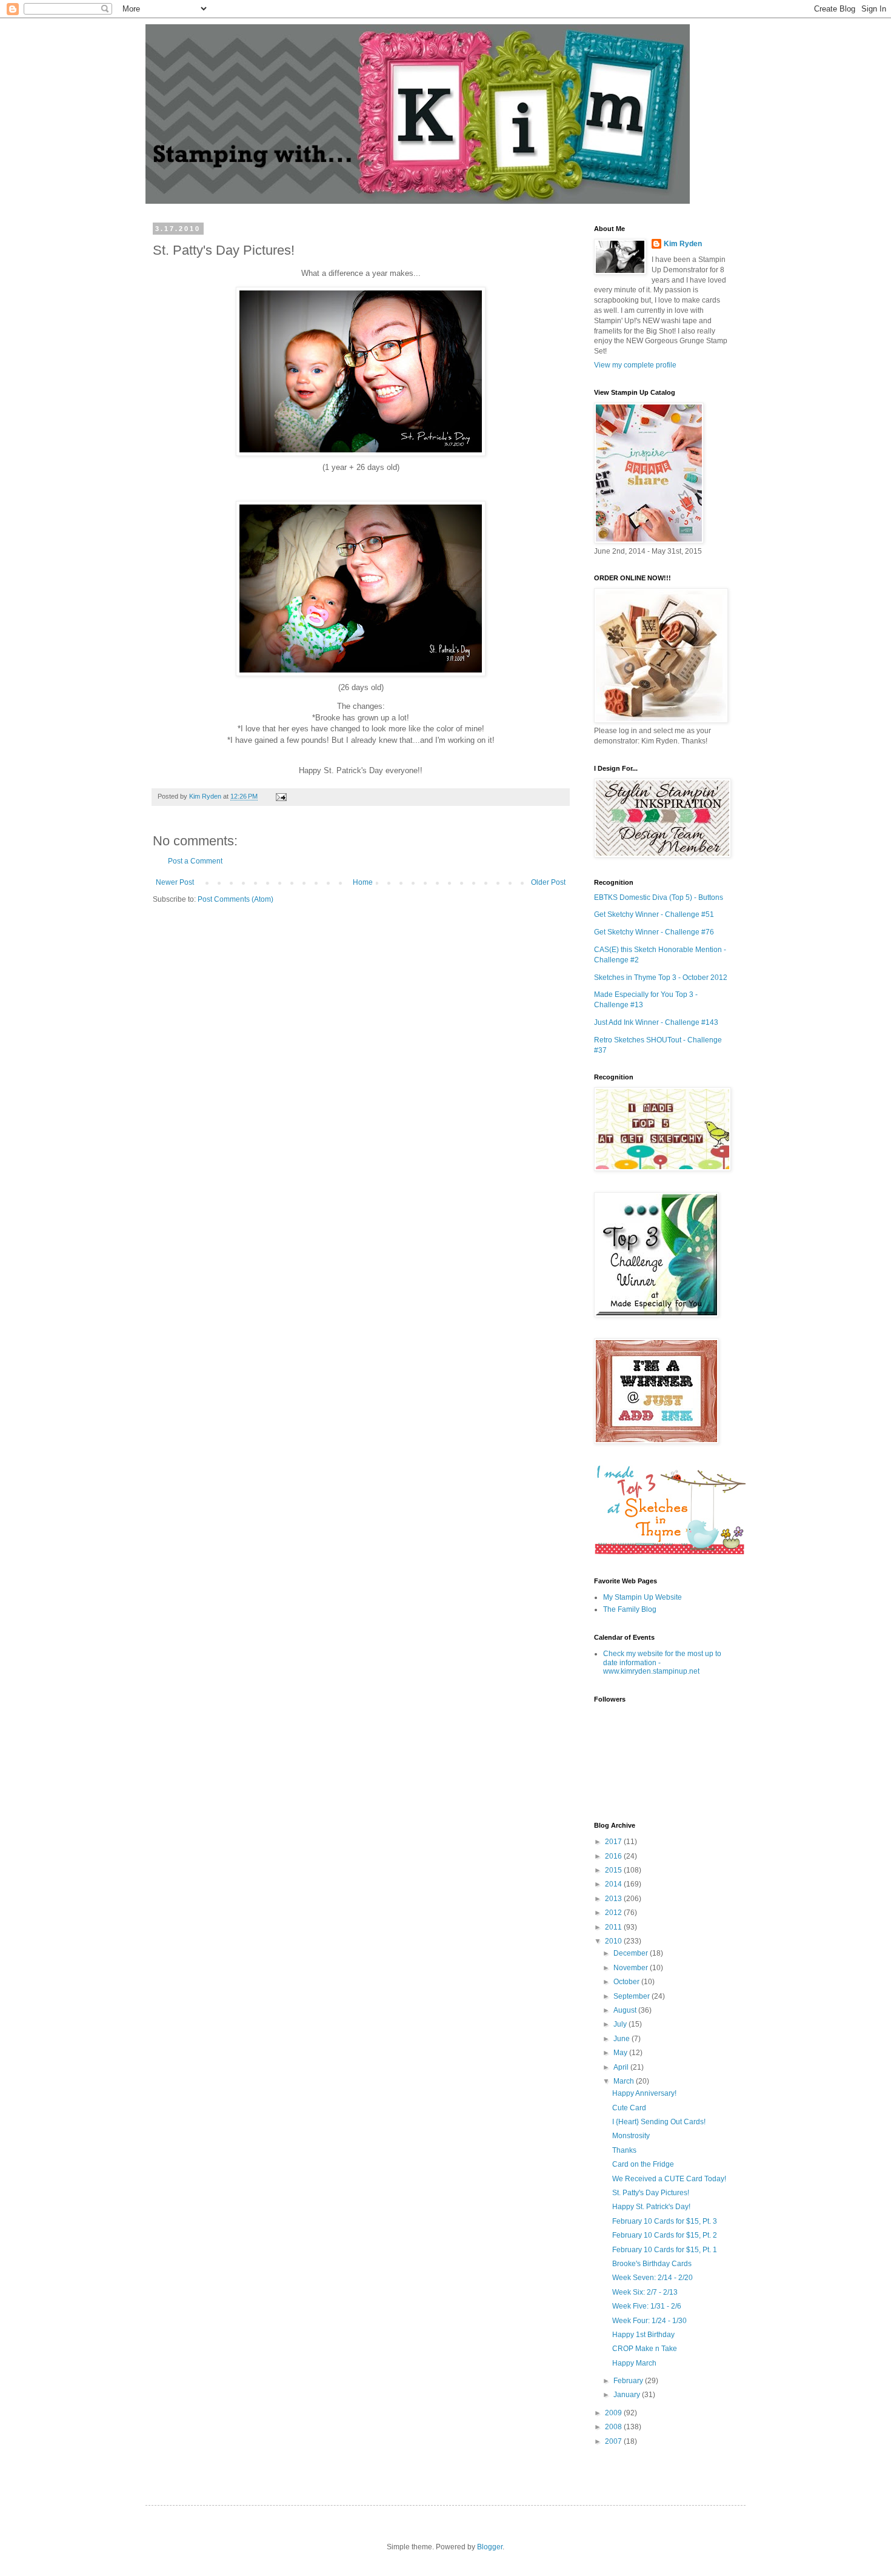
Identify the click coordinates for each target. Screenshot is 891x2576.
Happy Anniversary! (644, 2093)
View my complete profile (635, 365)
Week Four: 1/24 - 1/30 (649, 2321)
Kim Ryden (683, 244)
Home (363, 882)
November (632, 1968)
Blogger (490, 2547)
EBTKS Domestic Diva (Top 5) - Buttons (659, 897)
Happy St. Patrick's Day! (651, 2207)
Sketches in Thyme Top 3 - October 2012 (661, 978)
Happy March (634, 2363)
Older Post (548, 882)
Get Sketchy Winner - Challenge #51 (654, 914)
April (622, 2067)
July (621, 2024)
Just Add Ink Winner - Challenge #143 (656, 1022)
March (625, 2081)
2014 (614, 1884)
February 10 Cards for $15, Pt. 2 (665, 2235)
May (621, 2053)
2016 (614, 1856)
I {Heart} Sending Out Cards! (659, 2122)
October (627, 1982)
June (622, 2039)
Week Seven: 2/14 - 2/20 (652, 2278)
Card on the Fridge (643, 2164)
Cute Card (629, 2108)
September (632, 1996)
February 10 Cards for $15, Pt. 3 (665, 2221)
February (629, 2381)
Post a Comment (195, 861)
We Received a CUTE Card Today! (669, 2179)
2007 (614, 2441)
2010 (614, 1941)
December (632, 1953)
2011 (614, 1927)
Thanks (624, 2150)
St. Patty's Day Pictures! (651, 2193)
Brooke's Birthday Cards (652, 2264)
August (626, 2010)
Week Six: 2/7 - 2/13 (645, 2292)
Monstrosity (631, 2136)
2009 (614, 2413)
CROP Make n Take (645, 2349)
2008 (614, 2427)
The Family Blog (630, 1609)
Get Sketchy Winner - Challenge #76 (654, 932)
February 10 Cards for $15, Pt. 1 (665, 2250)
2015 (614, 1870)
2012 (614, 1913)
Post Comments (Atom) (235, 899)
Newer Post (175, 882)
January (628, 2395)
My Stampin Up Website (642, 1597)
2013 (614, 1899)
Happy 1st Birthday (643, 2335)
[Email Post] (280, 796)
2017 (614, 1842)
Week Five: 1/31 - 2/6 (647, 2306)
